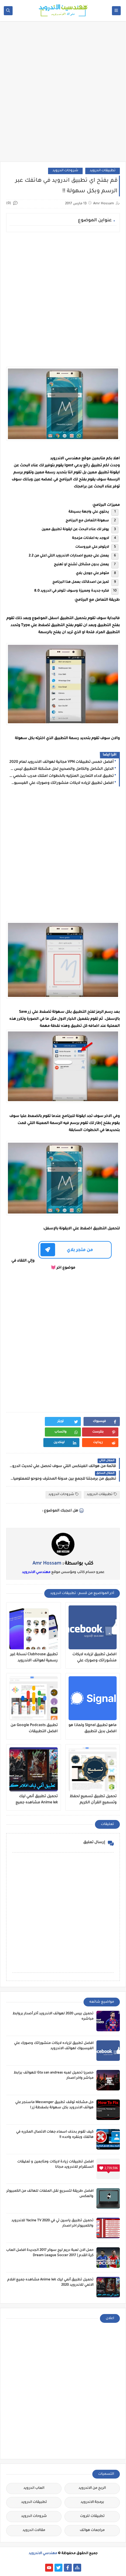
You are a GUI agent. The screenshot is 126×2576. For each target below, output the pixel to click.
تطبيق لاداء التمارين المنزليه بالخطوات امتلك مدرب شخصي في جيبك (61, 776)
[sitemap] (77, 2568)
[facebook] (68, 2568)
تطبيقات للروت (92, 2516)
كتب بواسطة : (63, 1564)
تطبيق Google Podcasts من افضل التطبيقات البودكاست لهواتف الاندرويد (34, 1729)
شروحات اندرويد (65, 171)
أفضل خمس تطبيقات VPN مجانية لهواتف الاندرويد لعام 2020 (62, 762)
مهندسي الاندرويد (36, 1572)
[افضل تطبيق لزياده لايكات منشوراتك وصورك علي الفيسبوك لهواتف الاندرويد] (93, 1627)
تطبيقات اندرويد (103, 171)
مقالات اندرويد (34, 2530)
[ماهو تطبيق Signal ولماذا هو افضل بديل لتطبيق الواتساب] (93, 1698)
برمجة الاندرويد (92, 2502)
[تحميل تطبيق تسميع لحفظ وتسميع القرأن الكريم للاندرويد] (93, 1769)
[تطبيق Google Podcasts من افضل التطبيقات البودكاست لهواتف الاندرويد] (34, 1698)
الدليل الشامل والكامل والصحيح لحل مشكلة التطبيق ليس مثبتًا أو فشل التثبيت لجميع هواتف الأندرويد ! (61, 769)
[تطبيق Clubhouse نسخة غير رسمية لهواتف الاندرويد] (34, 1627)
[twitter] (58, 2568)
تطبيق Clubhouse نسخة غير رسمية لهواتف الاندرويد (34, 1658)
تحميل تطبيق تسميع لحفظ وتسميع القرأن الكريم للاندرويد (93, 1800)
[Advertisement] (63, 94)
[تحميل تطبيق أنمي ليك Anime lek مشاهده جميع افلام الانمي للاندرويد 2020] (34, 1769)
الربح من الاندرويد (92, 2488)
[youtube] (49, 2568)
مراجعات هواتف (92, 2530)
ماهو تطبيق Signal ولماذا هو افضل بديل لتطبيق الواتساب (93, 1729)
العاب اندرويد (34, 2488)
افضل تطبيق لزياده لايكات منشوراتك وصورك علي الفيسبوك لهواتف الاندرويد (61, 783)
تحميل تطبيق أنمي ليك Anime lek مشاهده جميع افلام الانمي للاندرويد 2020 (35, 1800)
